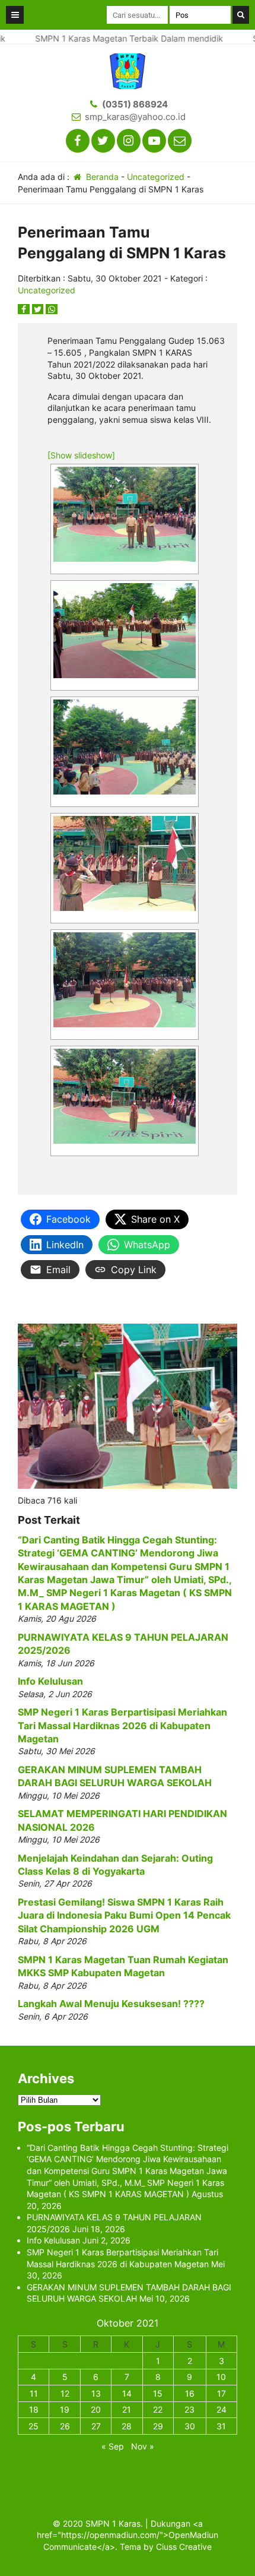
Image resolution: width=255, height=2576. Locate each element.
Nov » (143, 2446)
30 (190, 2426)
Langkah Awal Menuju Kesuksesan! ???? (111, 2004)
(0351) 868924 (135, 104)
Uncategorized (156, 177)
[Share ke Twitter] (39, 309)
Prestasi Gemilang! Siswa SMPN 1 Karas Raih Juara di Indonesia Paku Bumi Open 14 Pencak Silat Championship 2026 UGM (124, 1915)
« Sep (113, 2446)
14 (127, 2393)
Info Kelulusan (50, 1681)
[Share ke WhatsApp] (52, 309)
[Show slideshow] (81, 455)
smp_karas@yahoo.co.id (135, 117)
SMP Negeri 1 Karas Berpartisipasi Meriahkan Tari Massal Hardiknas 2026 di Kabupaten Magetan (122, 1725)
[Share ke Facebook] (25, 309)
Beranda (101, 177)
